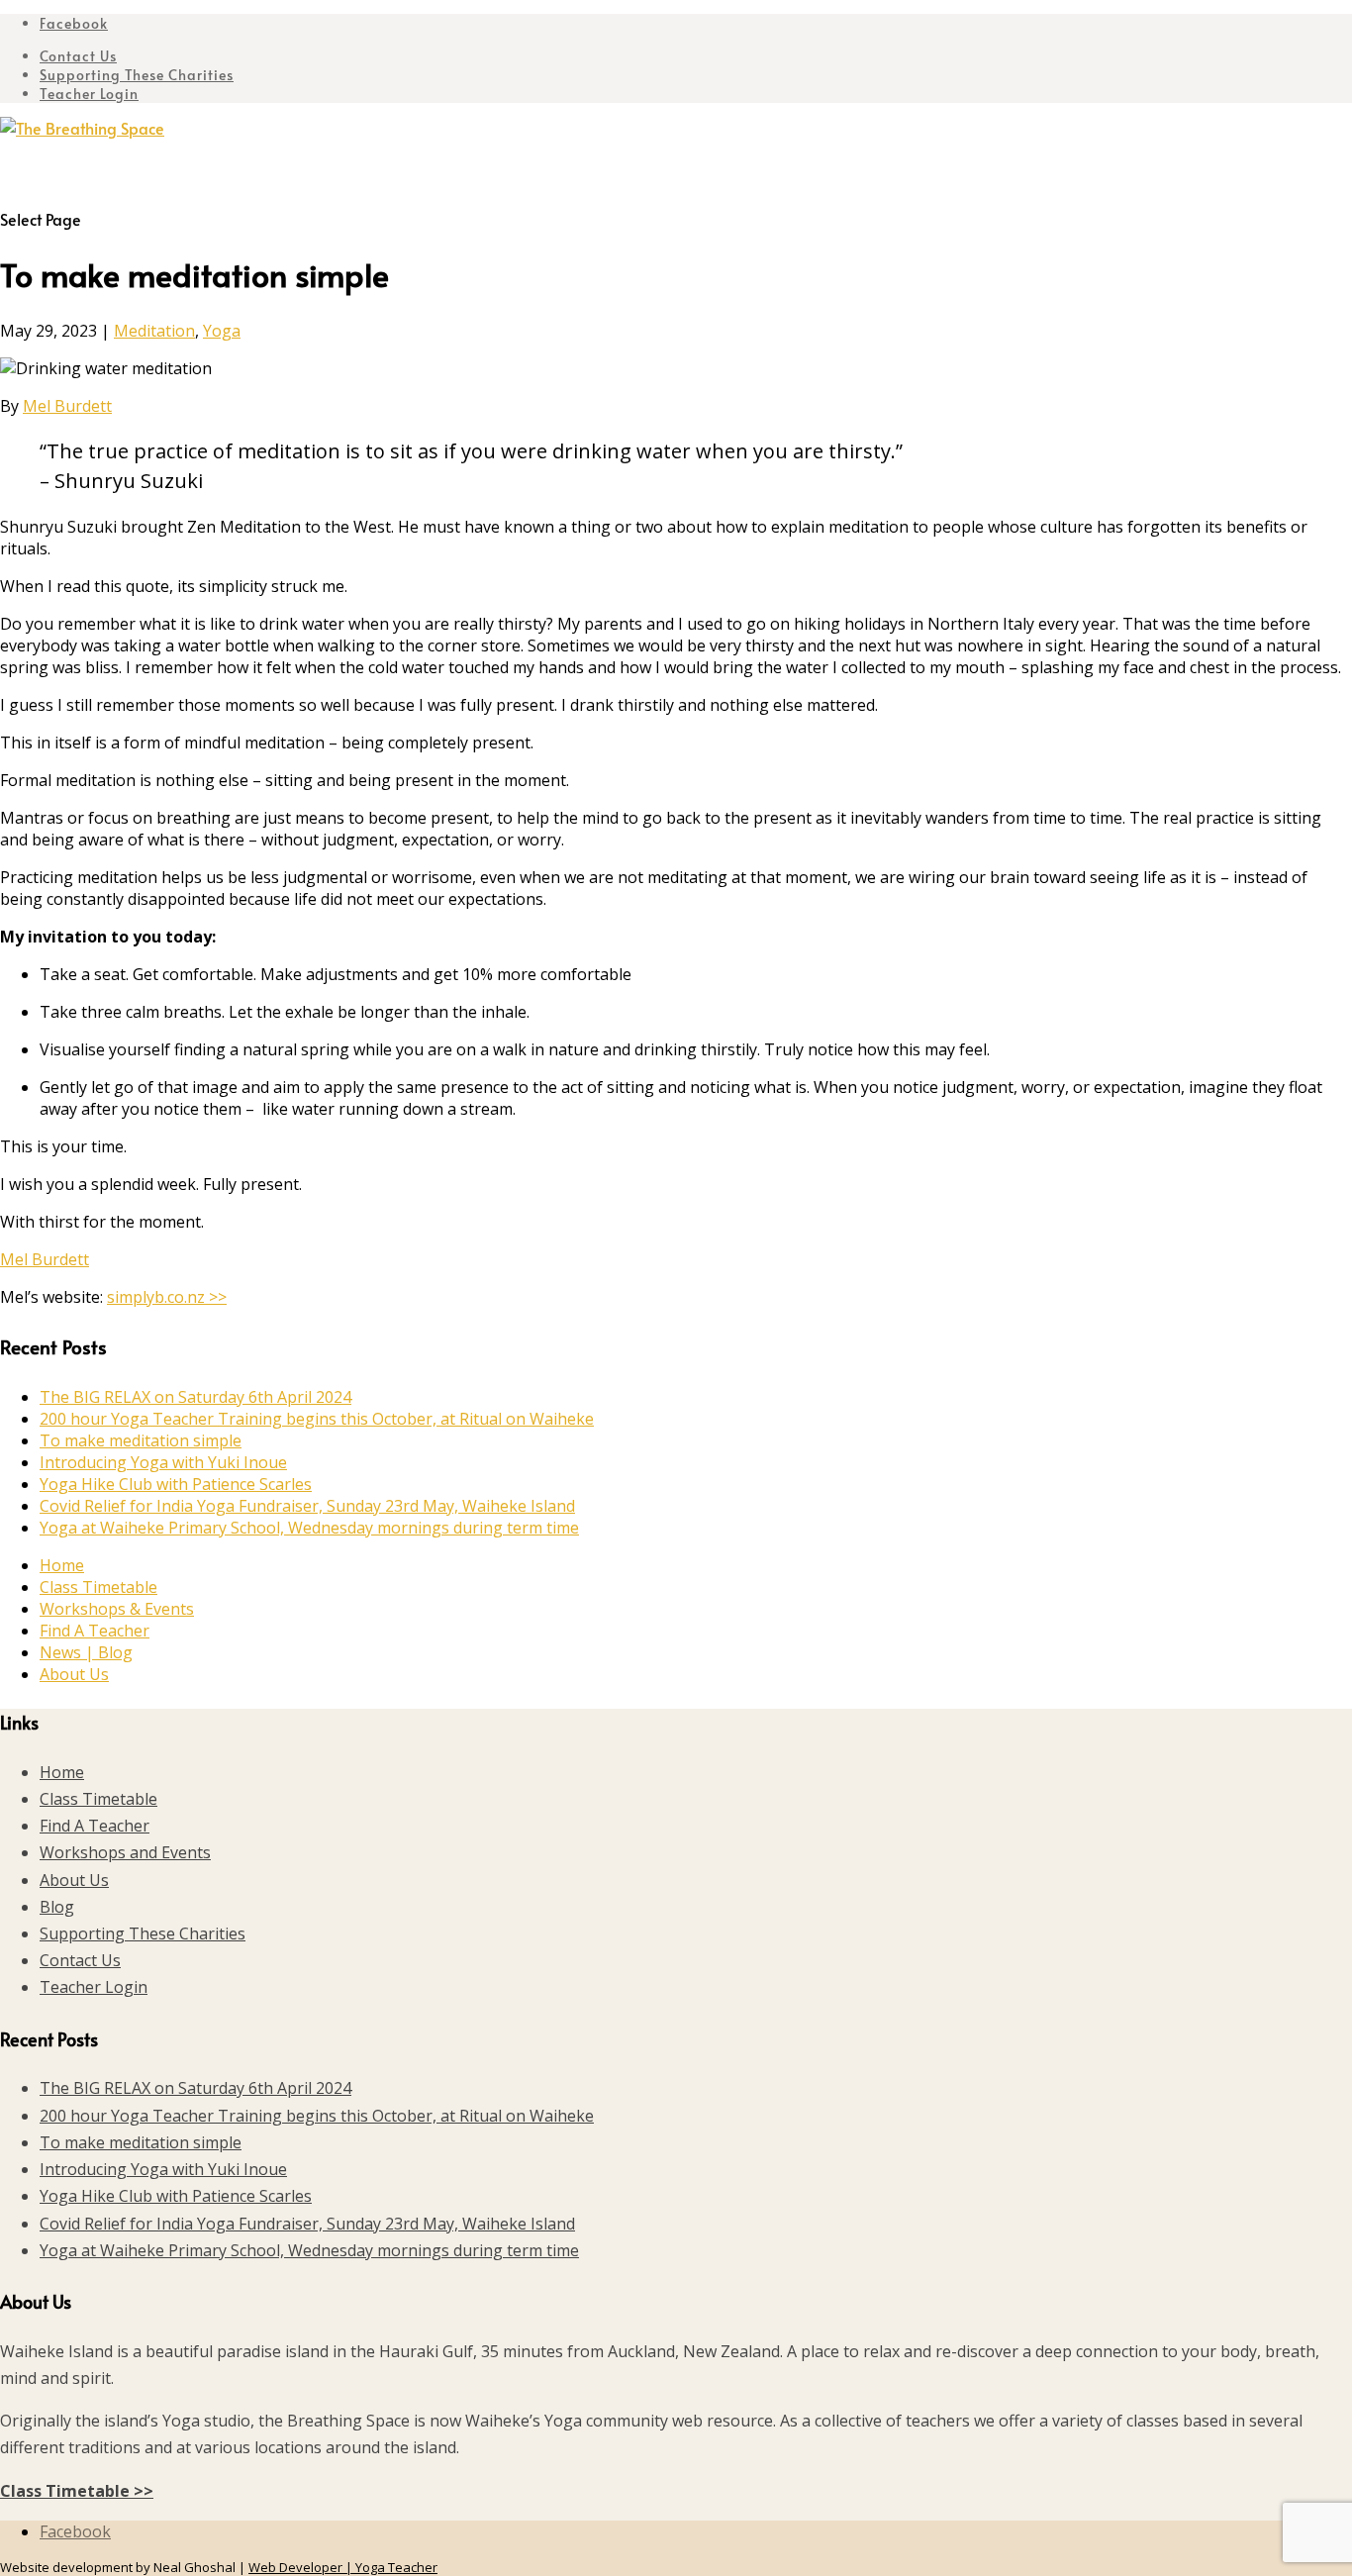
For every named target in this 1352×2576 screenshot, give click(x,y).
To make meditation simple (141, 1440)
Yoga (222, 331)
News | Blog (86, 1652)
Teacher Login (89, 94)
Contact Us (78, 56)
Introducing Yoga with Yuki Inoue (163, 1462)
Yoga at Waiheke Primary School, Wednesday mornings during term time (309, 1528)
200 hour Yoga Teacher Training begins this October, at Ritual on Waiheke (317, 1419)
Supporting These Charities (137, 75)
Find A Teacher (95, 1631)
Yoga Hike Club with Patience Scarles (176, 1484)
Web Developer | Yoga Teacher (343, 2567)
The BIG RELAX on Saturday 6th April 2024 (195, 1397)
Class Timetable (98, 1587)
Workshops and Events (125, 1852)
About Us (74, 1674)
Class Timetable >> (77, 2491)
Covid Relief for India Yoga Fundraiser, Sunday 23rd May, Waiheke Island (307, 1506)
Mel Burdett (67, 406)
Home (62, 1565)
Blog (57, 1907)
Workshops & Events (117, 1609)
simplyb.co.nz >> (167, 1297)
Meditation (154, 331)
